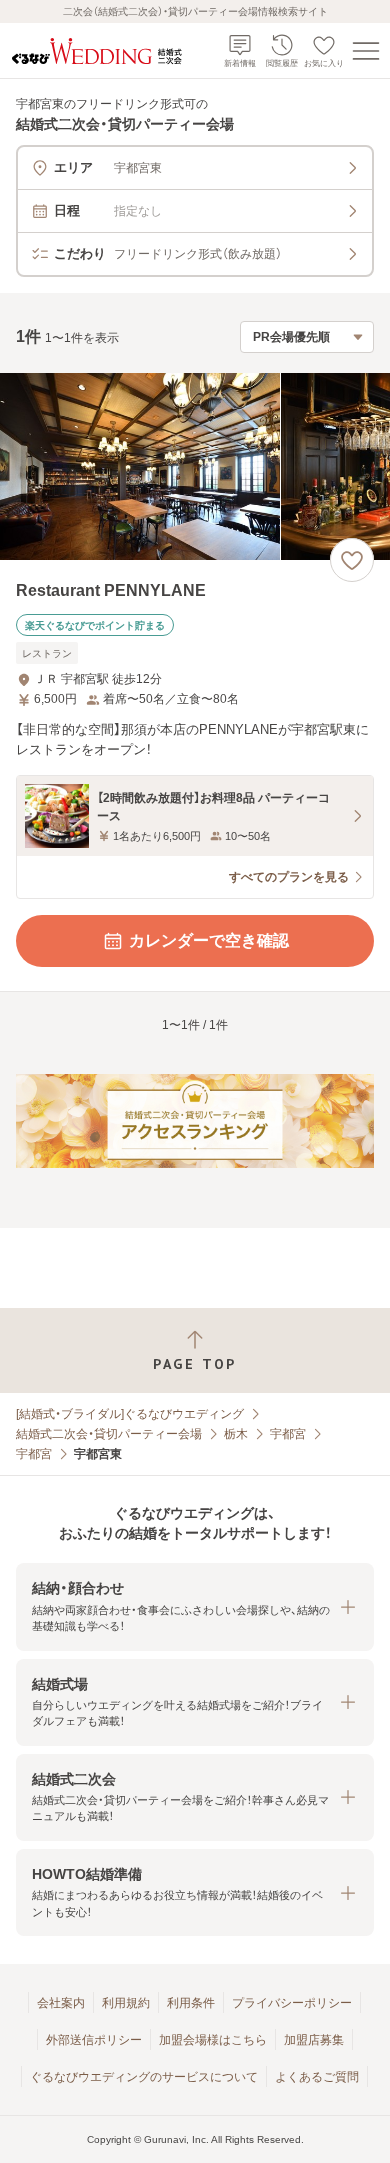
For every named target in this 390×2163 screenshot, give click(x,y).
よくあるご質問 (317, 2077)
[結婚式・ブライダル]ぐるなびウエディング (130, 1414)
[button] (195, 1606)
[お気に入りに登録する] (352, 560)
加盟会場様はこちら (213, 2040)
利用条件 (191, 2003)
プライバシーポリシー (292, 2003)
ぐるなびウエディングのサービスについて (144, 2077)
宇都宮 (288, 1434)
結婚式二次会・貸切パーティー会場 (109, 1434)
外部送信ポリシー (94, 2040)
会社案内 (61, 2003)
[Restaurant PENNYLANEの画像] (195, 466)
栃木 (236, 1434)
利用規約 (126, 2003)
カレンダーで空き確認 (209, 940)
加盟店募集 (314, 2040)
